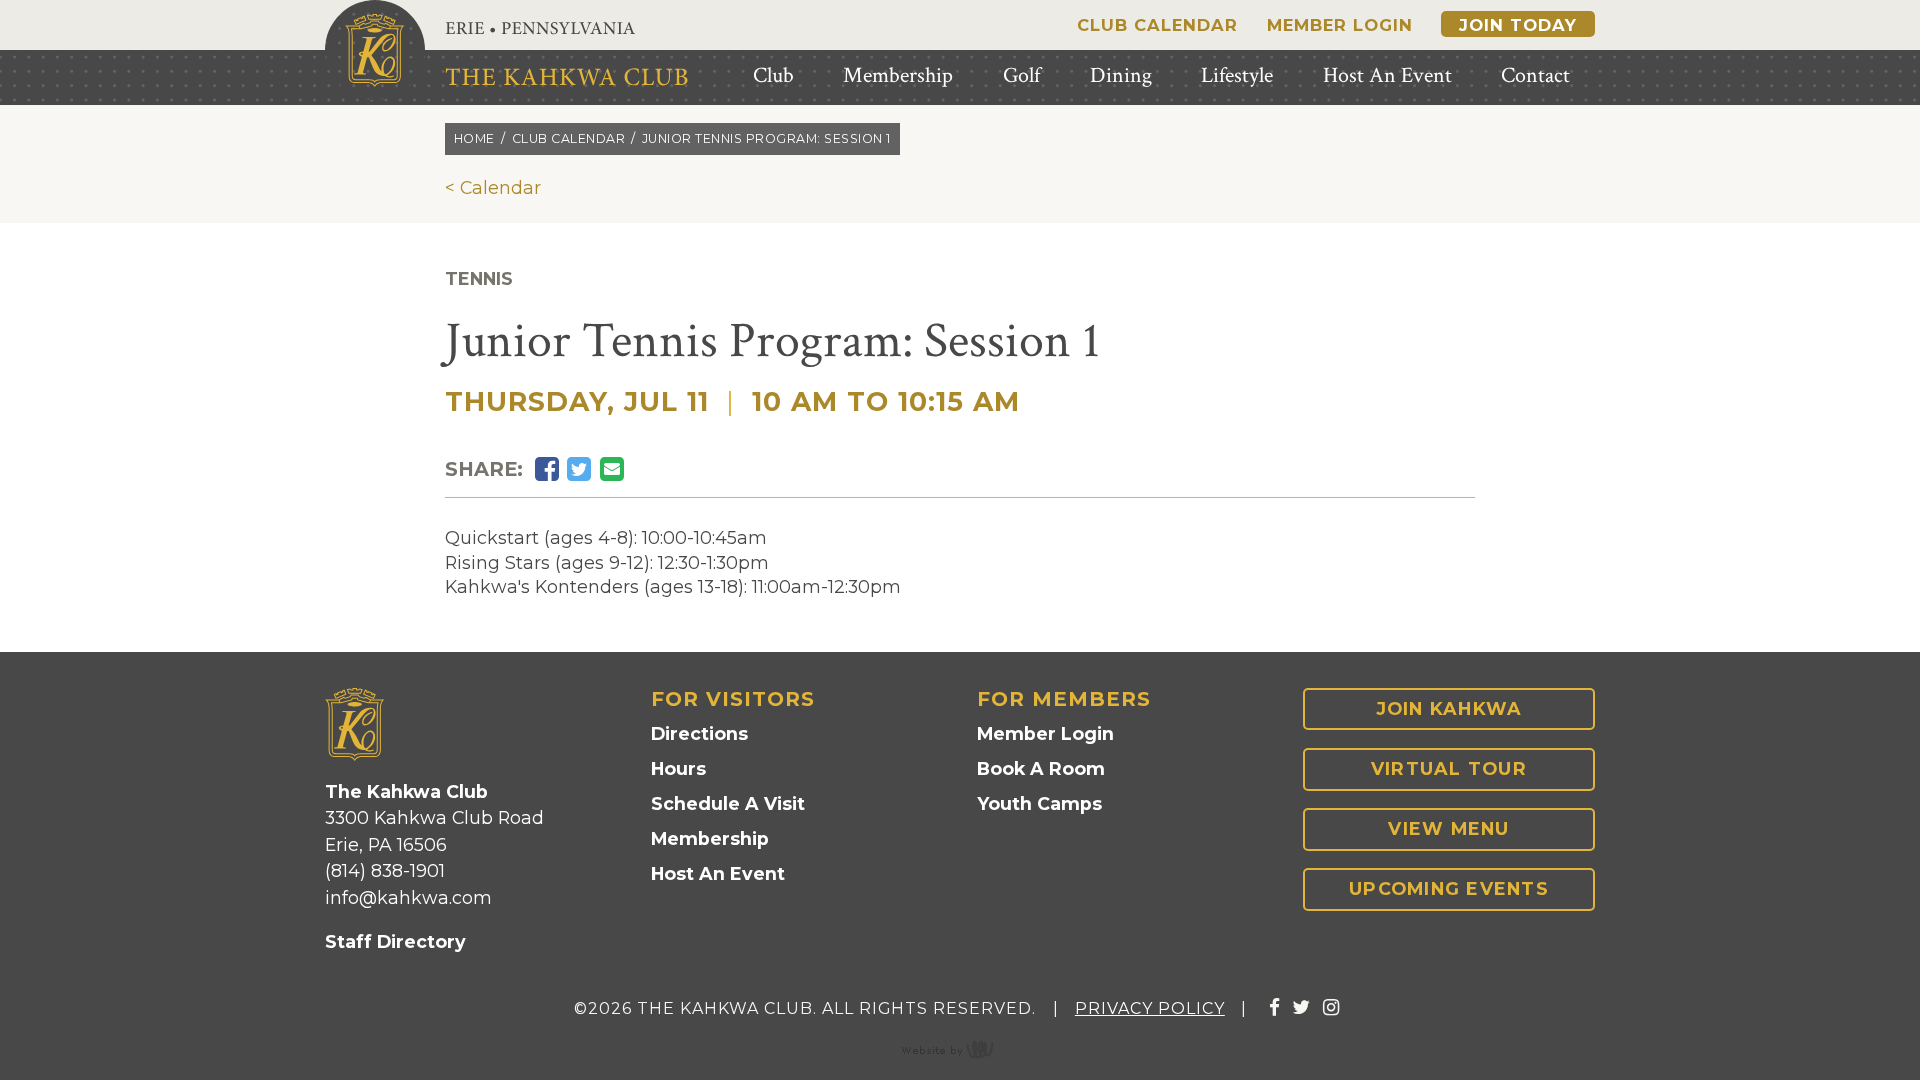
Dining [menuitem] (1121, 75)
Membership (710, 838)
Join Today (1518, 25)
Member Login (1340, 25)
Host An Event (718, 873)
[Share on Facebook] (547, 469)
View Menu (1448, 828)
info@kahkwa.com (408, 897)
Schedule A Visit (728, 803)
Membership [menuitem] (898, 75)
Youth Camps (1039, 803)
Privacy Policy (1150, 1008)
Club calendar (569, 138)
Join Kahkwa (1449, 708)
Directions (699, 733)
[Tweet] (579, 469)
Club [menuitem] (773, 75)
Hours (678, 768)
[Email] (612, 469)
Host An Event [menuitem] (1387, 75)
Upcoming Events (1449, 888)
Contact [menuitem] (1535, 75)
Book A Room (1041, 768)
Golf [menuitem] (1021, 75)
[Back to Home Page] (375, 50)
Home (474, 138)
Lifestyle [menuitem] (1237, 75)
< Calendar (493, 187)
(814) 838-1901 (385, 870)
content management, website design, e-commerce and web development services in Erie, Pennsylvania (960, 1049)
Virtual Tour (1449, 768)
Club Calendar (1157, 25)
